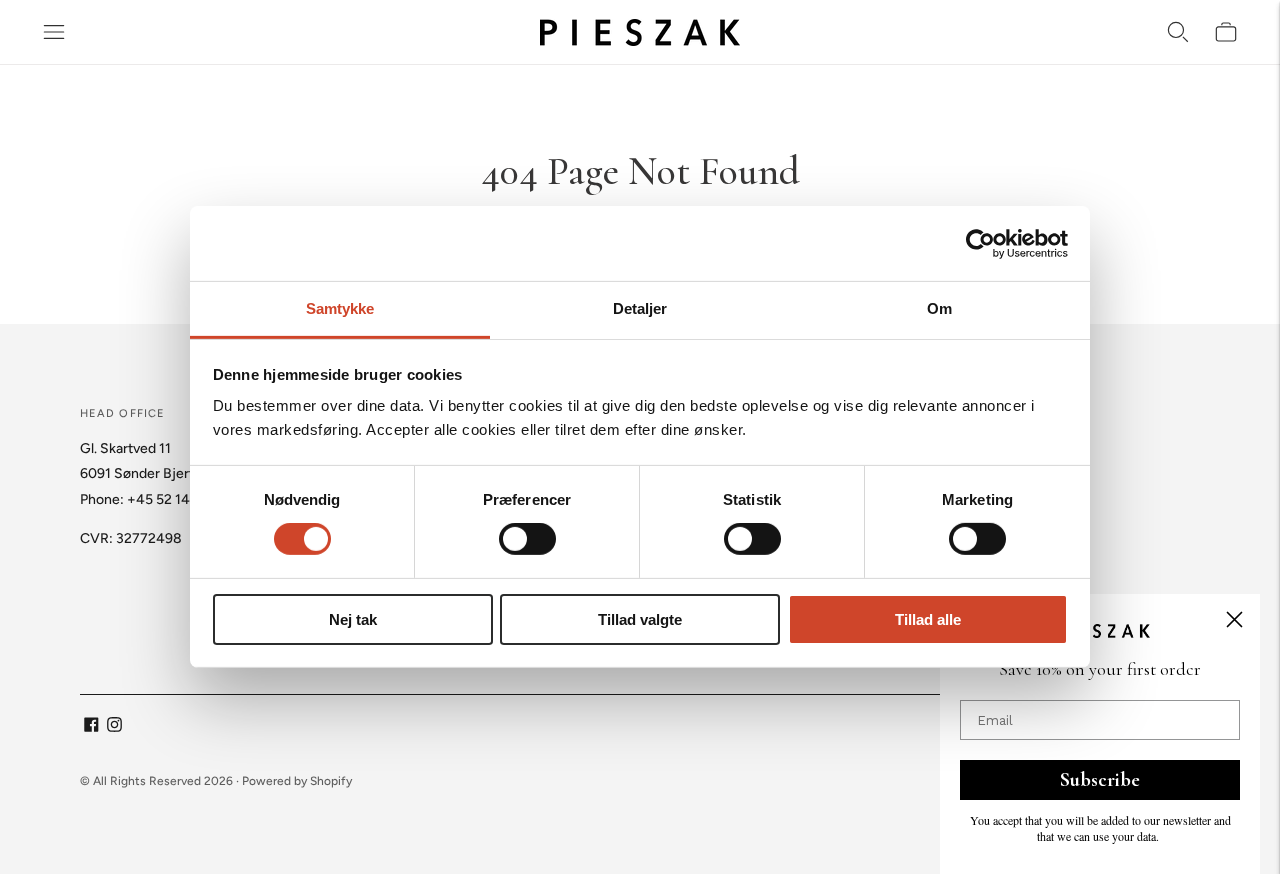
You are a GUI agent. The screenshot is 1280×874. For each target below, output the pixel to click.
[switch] (527, 539)
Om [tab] (939, 308)
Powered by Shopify (297, 781)
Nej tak (353, 619)
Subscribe (1100, 780)
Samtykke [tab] (340, 308)
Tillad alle (928, 619)
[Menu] (54, 32)
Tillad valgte (640, 619)
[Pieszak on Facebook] (91, 727)
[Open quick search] (1178, 32)
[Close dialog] (1234, 619)
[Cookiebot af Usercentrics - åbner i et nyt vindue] (980, 243)
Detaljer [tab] (640, 308)
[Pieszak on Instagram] (114, 727)
